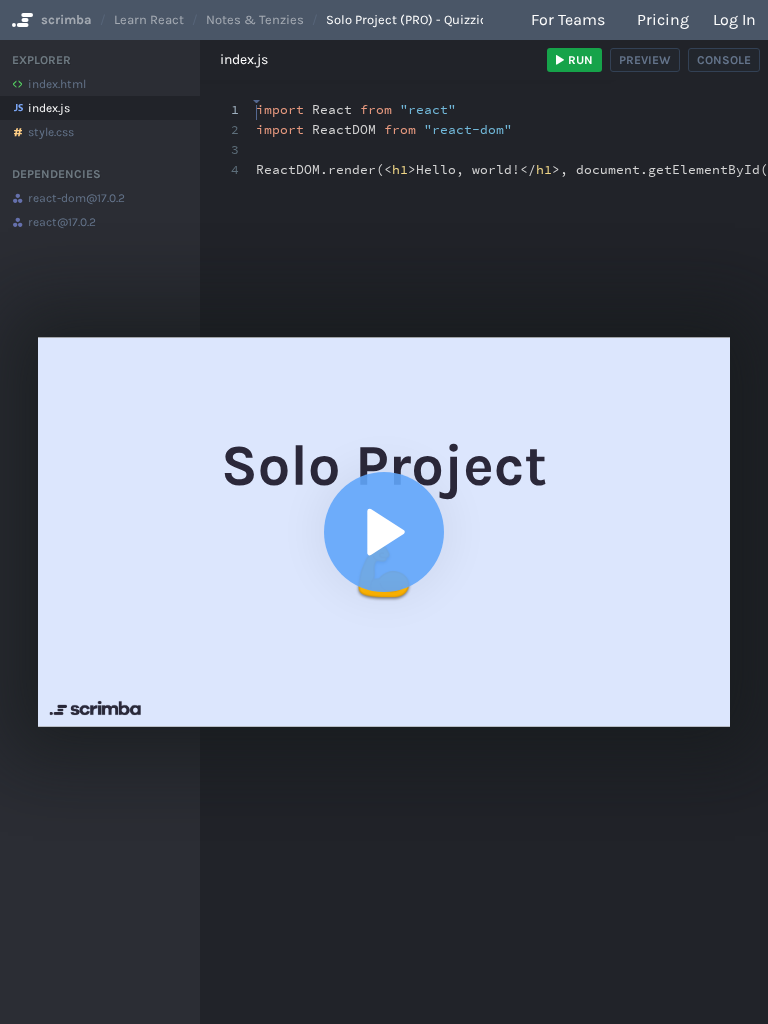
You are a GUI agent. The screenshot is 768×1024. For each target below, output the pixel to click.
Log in (734, 19)
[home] (20, 20)
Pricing (663, 19)
